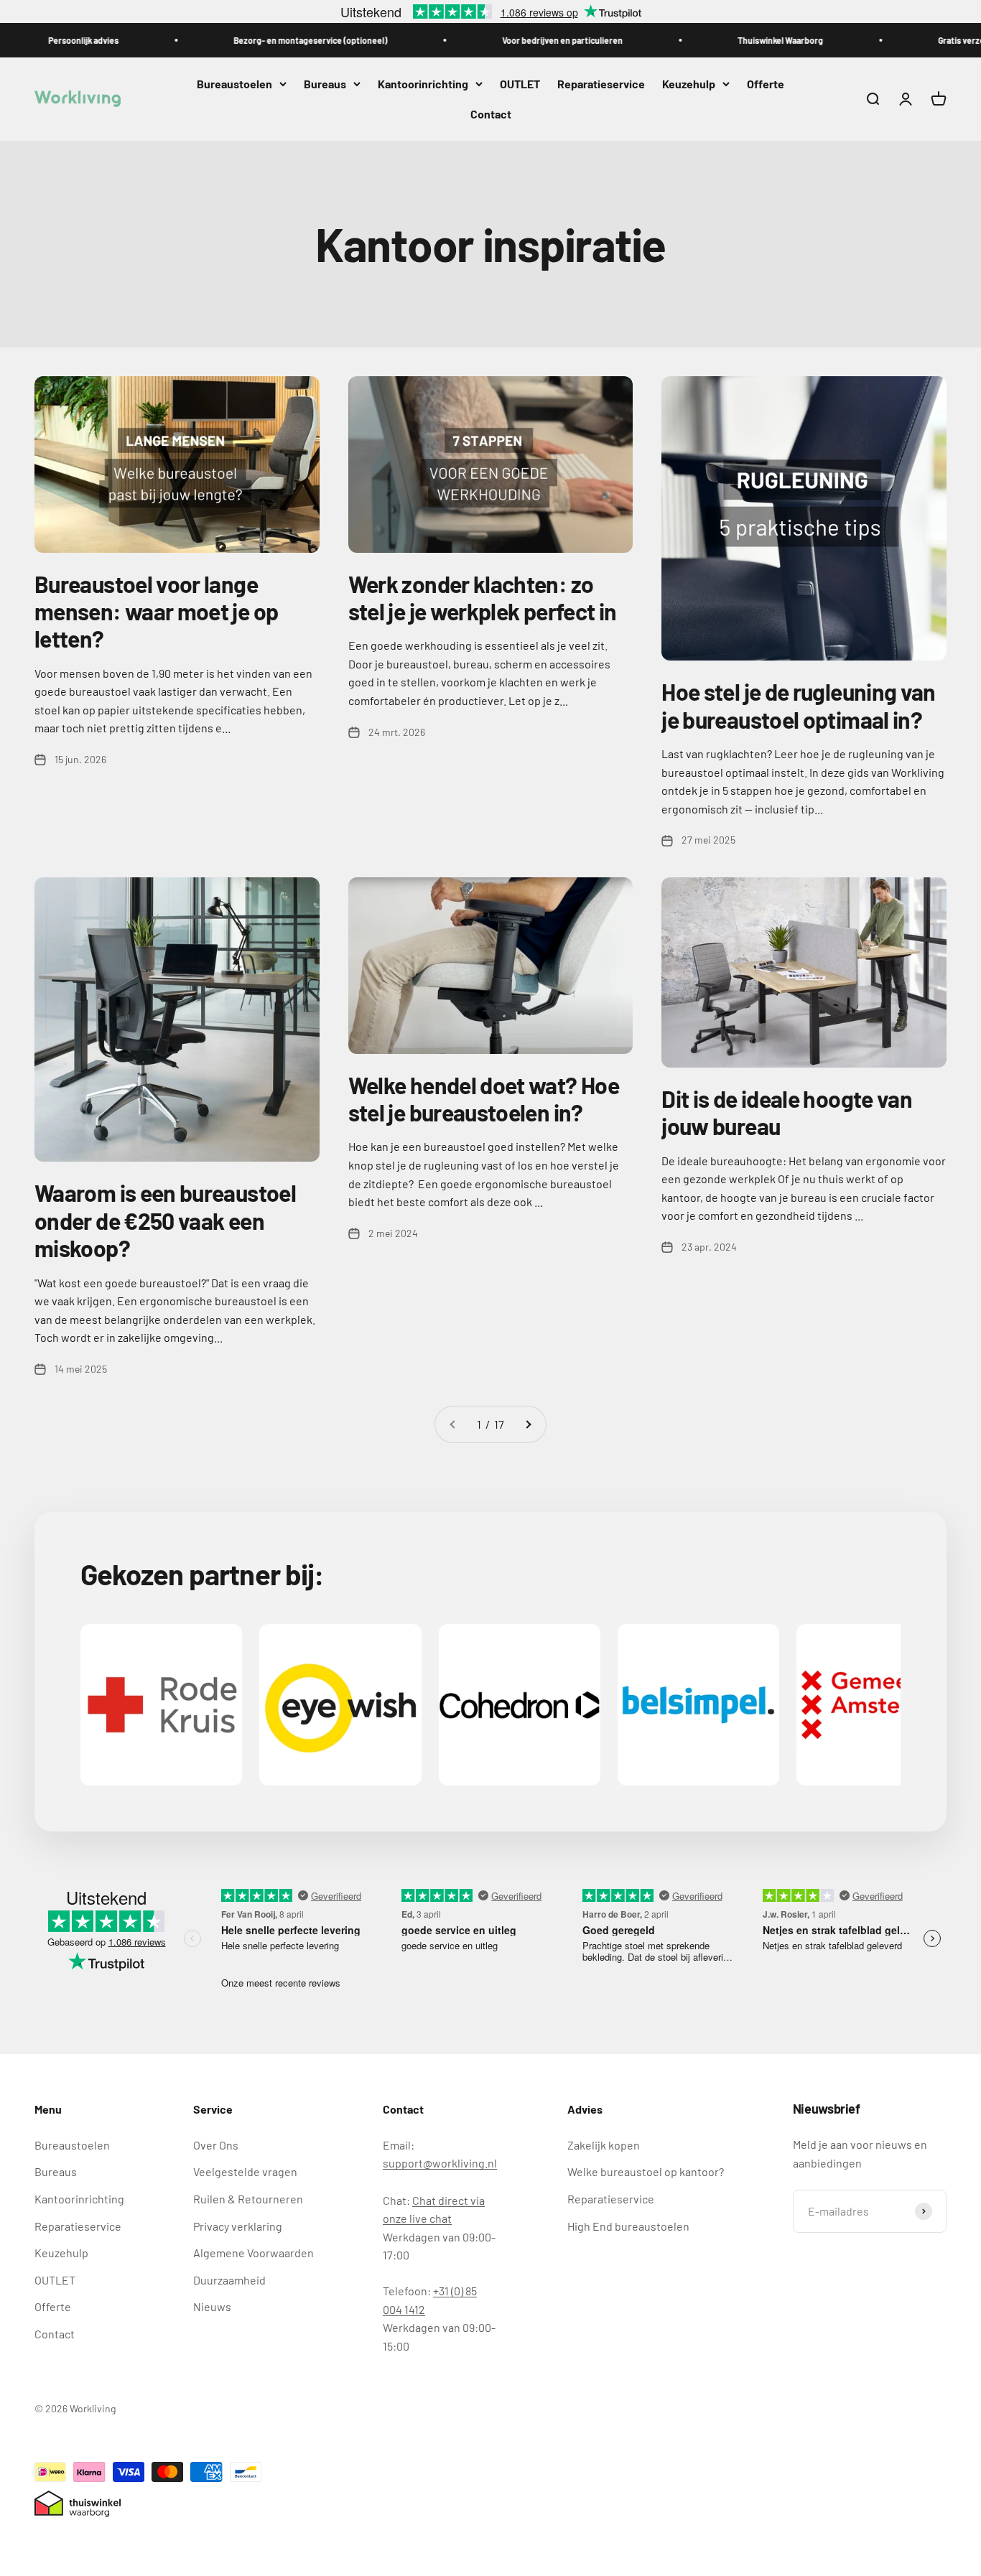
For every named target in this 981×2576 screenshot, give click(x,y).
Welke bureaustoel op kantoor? (646, 2171)
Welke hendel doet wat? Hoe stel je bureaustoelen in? (484, 1098)
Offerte (766, 84)
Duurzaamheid (229, 2280)
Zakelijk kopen (604, 2145)
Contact (491, 114)
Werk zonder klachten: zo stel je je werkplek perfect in (483, 597)
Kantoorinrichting (423, 84)
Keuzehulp (689, 84)
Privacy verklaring (238, 2226)
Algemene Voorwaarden (254, 2253)
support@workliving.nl (440, 2163)
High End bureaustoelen (628, 2226)
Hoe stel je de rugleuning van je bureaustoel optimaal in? (798, 705)
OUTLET (520, 84)
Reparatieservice (601, 84)
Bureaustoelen (234, 84)
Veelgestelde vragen (245, 2171)
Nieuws (212, 2306)
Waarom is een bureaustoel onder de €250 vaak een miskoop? (165, 1220)
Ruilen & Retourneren (248, 2199)
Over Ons (216, 2145)
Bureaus (325, 84)
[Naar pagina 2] (528, 1424)
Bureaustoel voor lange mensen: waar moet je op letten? (156, 611)
